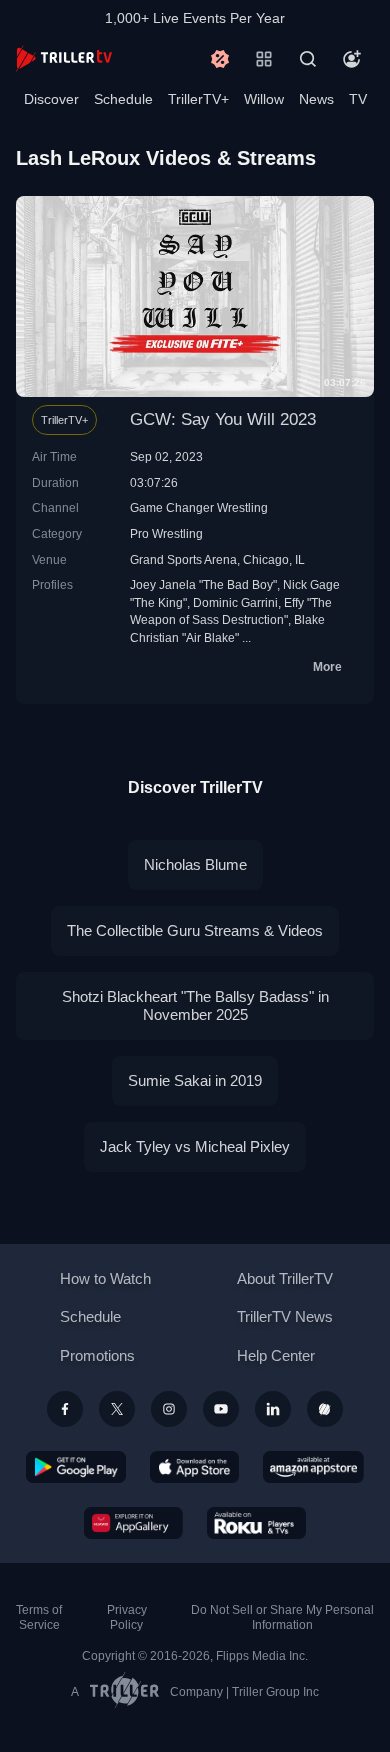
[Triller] (325, 1409)
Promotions (97, 1355)
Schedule (123, 99)
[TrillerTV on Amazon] (313, 1467)
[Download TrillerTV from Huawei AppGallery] (133, 1523)
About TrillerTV (285, 1278)
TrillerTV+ (198, 99)
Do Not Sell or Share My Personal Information (282, 1617)
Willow (264, 99)
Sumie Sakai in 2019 (195, 1080)
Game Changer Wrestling (199, 507)
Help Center (276, 1355)
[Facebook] (65, 1409)
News (316, 99)
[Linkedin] (273, 1409)
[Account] (352, 59)
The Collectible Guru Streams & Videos (195, 930)
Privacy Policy (127, 1617)
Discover (51, 99)
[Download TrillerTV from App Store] (194, 1467)
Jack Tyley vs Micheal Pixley (195, 1146)
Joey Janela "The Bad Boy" (203, 584)
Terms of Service (39, 1617)
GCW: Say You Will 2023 (223, 419)
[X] (117, 1409)
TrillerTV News (285, 1316)
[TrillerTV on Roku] (257, 1523)
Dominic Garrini (235, 602)
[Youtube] (221, 1409)
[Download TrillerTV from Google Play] (76, 1467)
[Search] (308, 59)
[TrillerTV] (64, 58)
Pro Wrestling (166, 533)
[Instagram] (169, 1409)
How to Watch (105, 1278)
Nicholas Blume (195, 864)
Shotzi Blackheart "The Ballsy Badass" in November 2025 (195, 1005)
